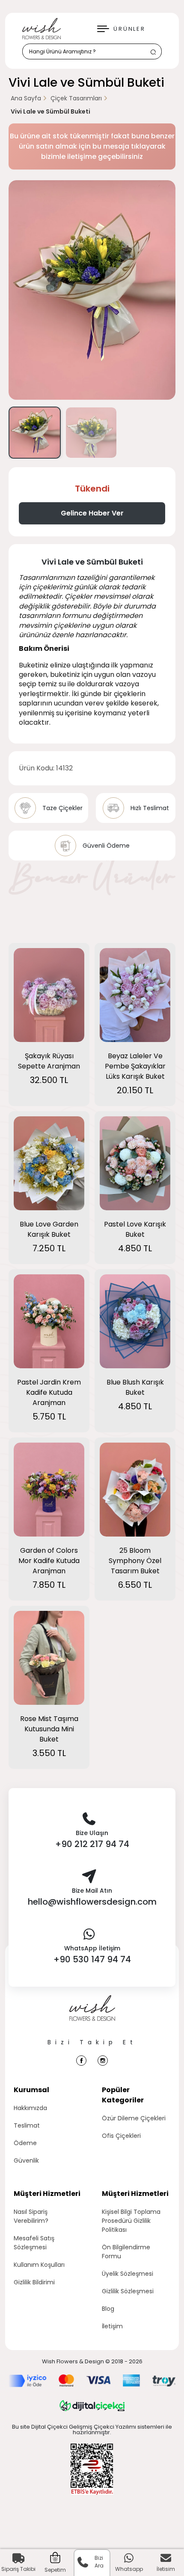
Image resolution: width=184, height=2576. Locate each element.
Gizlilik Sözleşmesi (128, 2291)
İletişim (112, 2326)
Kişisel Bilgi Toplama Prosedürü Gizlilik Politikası (131, 2221)
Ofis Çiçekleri (121, 2136)
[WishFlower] (42, 29)
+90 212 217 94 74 (92, 1844)
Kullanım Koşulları (39, 2265)
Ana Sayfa (26, 98)
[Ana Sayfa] (92, 2017)
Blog (108, 2309)
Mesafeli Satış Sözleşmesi (34, 2243)
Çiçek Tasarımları (76, 98)
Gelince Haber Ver (92, 513)
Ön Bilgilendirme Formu (126, 2252)
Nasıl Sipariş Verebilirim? (31, 2216)
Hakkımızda (30, 2108)
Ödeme (25, 2143)
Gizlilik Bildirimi (34, 2282)
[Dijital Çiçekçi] (92, 2406)
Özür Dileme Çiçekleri (134, 2118)
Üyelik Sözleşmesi (128, 2274)
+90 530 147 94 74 (92, 1959)
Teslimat (27, 2125)
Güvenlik (26, 2160)
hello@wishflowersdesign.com (92, 1902)
